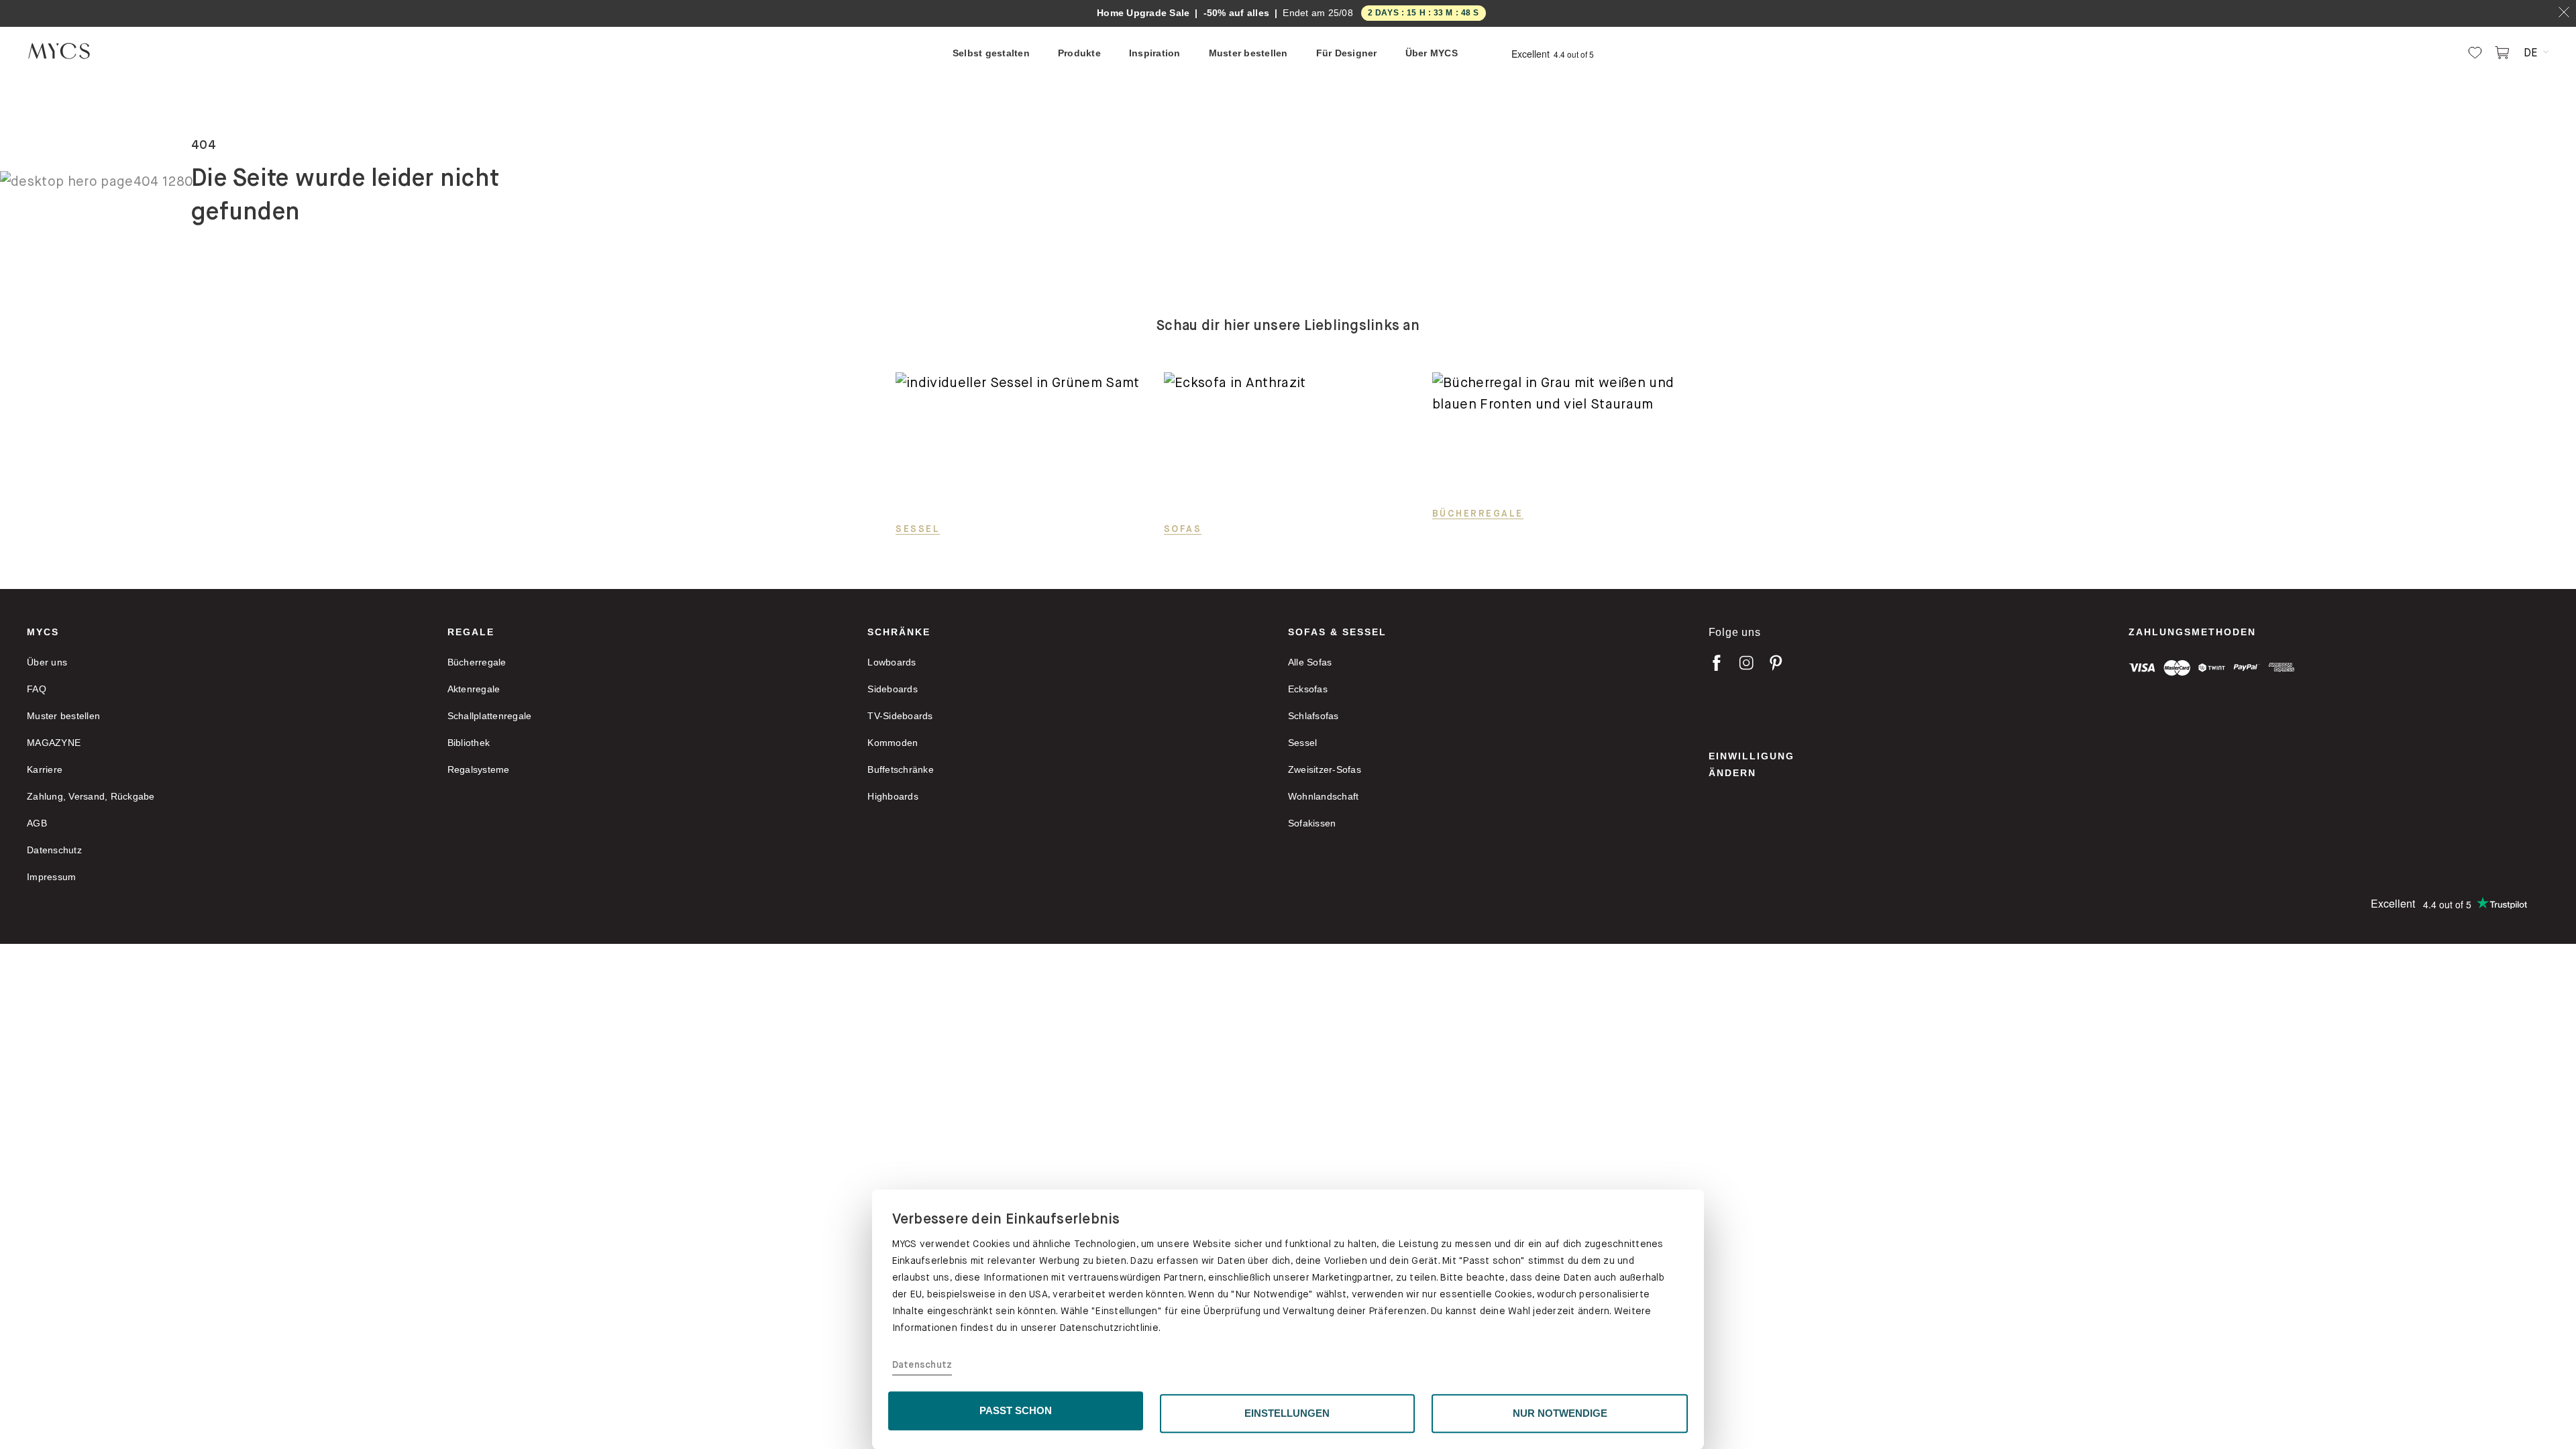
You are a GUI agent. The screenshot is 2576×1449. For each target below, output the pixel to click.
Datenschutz (922, 1365)
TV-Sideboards (900, 716)
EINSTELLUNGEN (1287, 1413)
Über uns (47, 662)
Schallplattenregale (490, 716)
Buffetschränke (901, 769)
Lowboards (892, 662)
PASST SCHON (1016, 1410)
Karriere (45, 769)
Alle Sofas (1310, 662)
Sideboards (893, 689)
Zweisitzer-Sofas (1325, 769)
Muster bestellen (63, 716)
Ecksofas (1308, 689)
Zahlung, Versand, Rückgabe (91, 796)
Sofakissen (1312, 823)
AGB (37, 823)
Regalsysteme (479, 769)
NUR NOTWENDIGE (1560, 1413)
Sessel (918, 529)
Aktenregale (474, 689)
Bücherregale (1478, 513)
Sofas (1183, 529)
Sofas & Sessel (1337, 632)
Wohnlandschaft (1324, 796)
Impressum (51, 877)
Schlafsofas (1313, 716)
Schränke (899, 632)
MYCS (43, 632)
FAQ (37, 689)
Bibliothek (469, 743)
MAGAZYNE (54, 743)
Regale (471, 632)
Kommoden (893, 743)
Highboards (893, 796)
